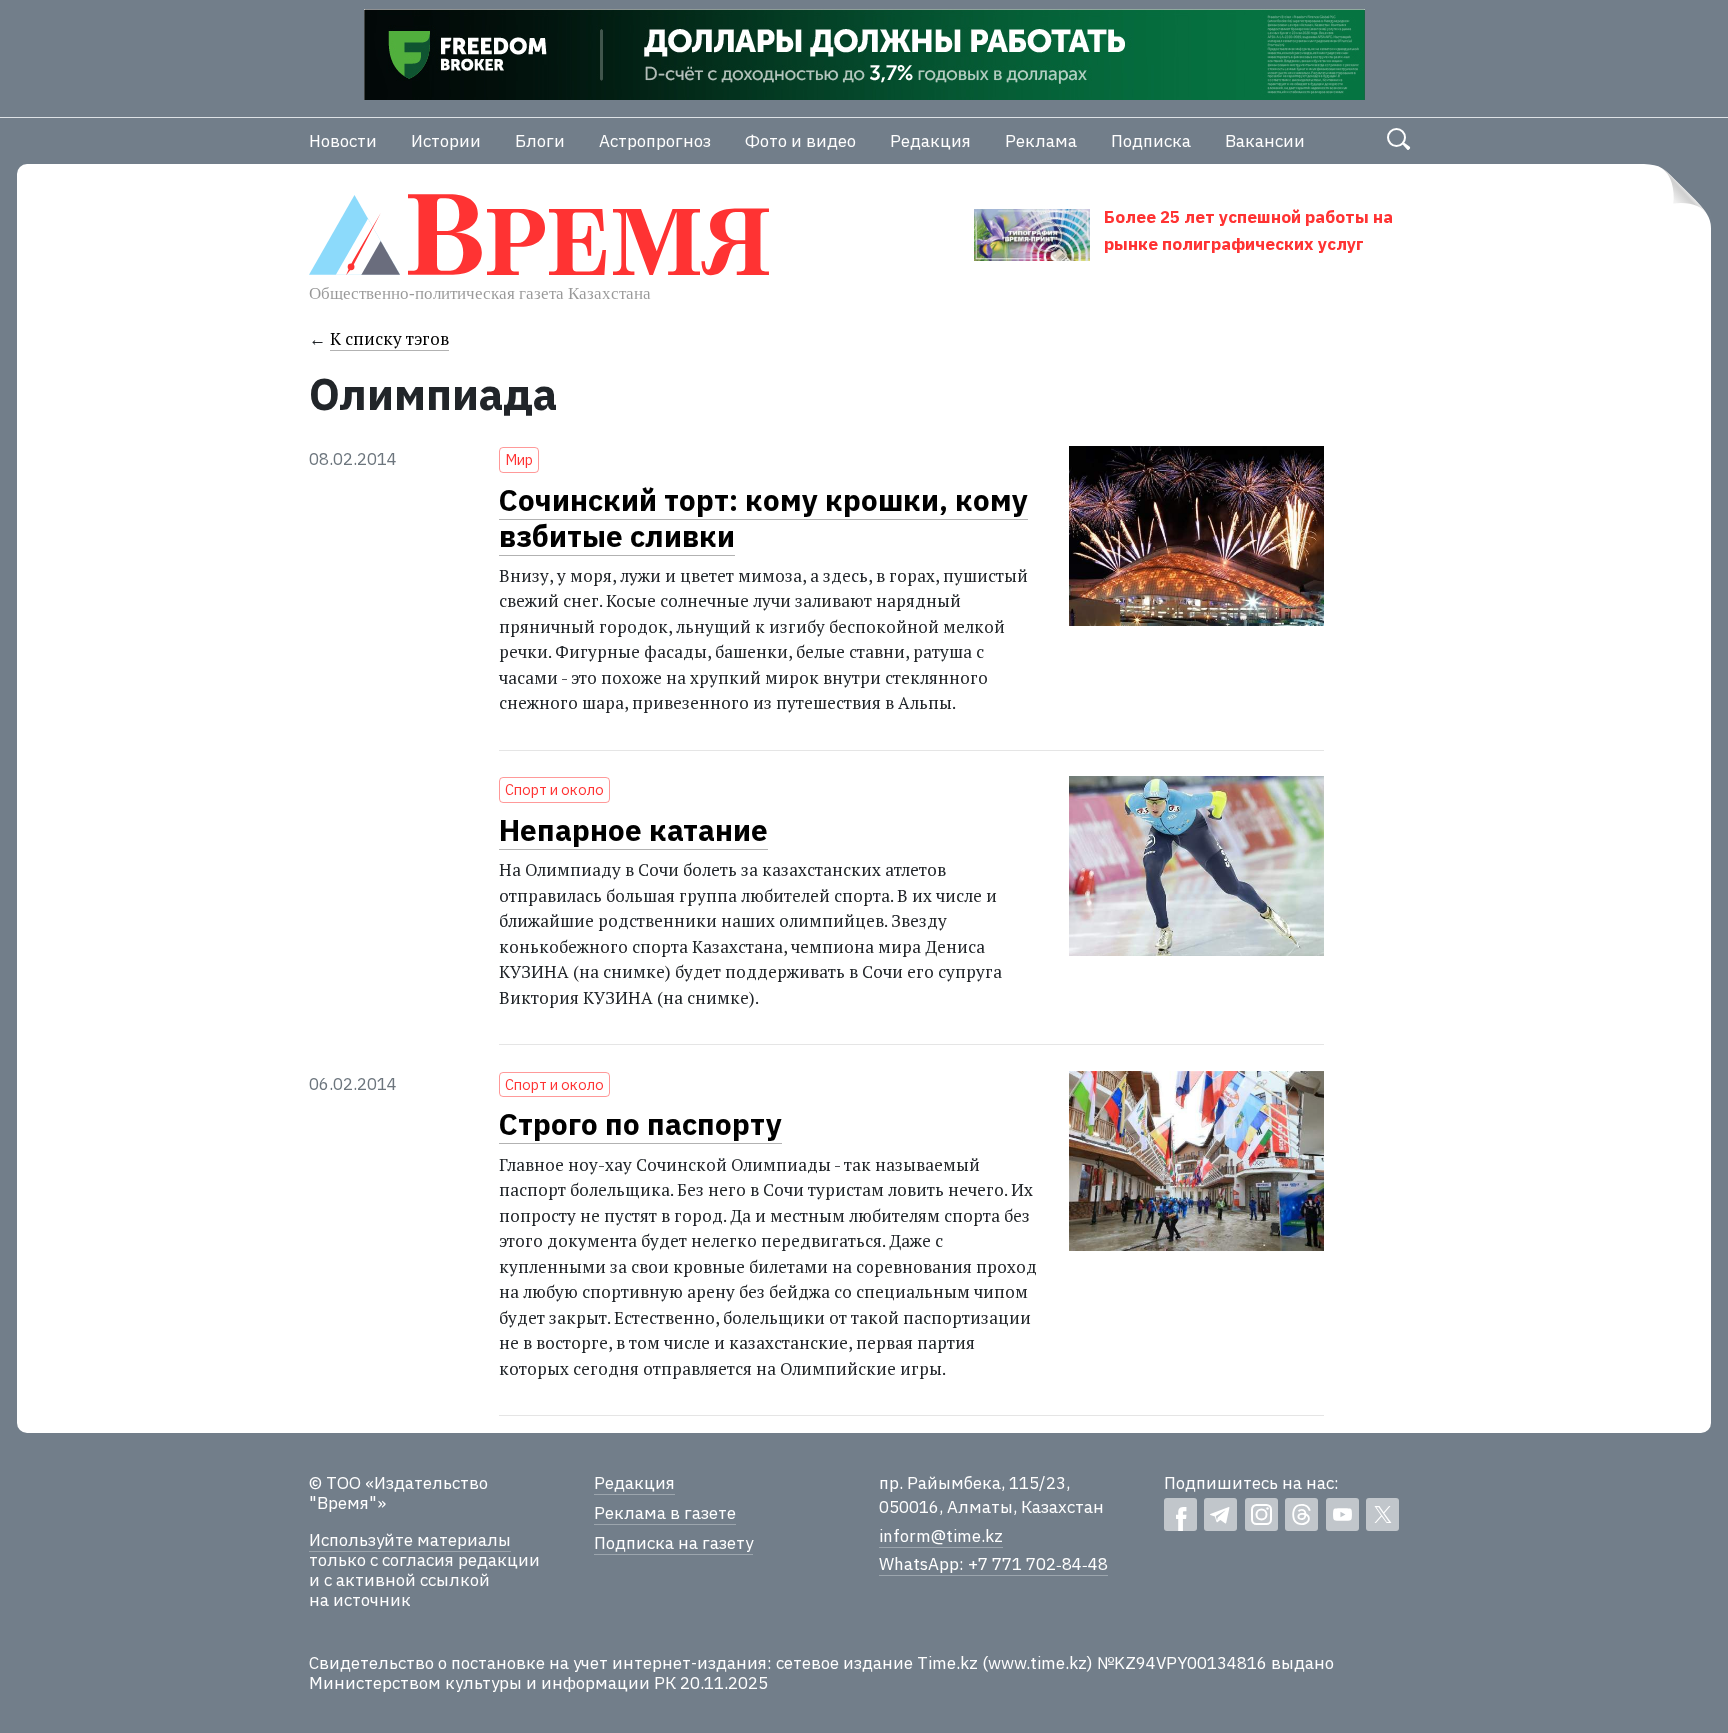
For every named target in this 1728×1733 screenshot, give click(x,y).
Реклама (1041, 141)
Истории (446, 141)
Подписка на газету (673, 1543)
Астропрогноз (655, 141)
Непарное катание (633, 830)
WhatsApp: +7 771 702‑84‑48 (993, 1564)
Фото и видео (800, 141)
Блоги (540, 141)
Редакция (930, 141)
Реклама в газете (665, 1513)
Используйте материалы (410, 1540)
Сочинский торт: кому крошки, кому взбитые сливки (763, 518)
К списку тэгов (389, 338)
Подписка (1151, 141)
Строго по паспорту (640, 1124)
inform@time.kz (941, 1536)
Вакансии (1265, 141)
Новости (343, 141)
